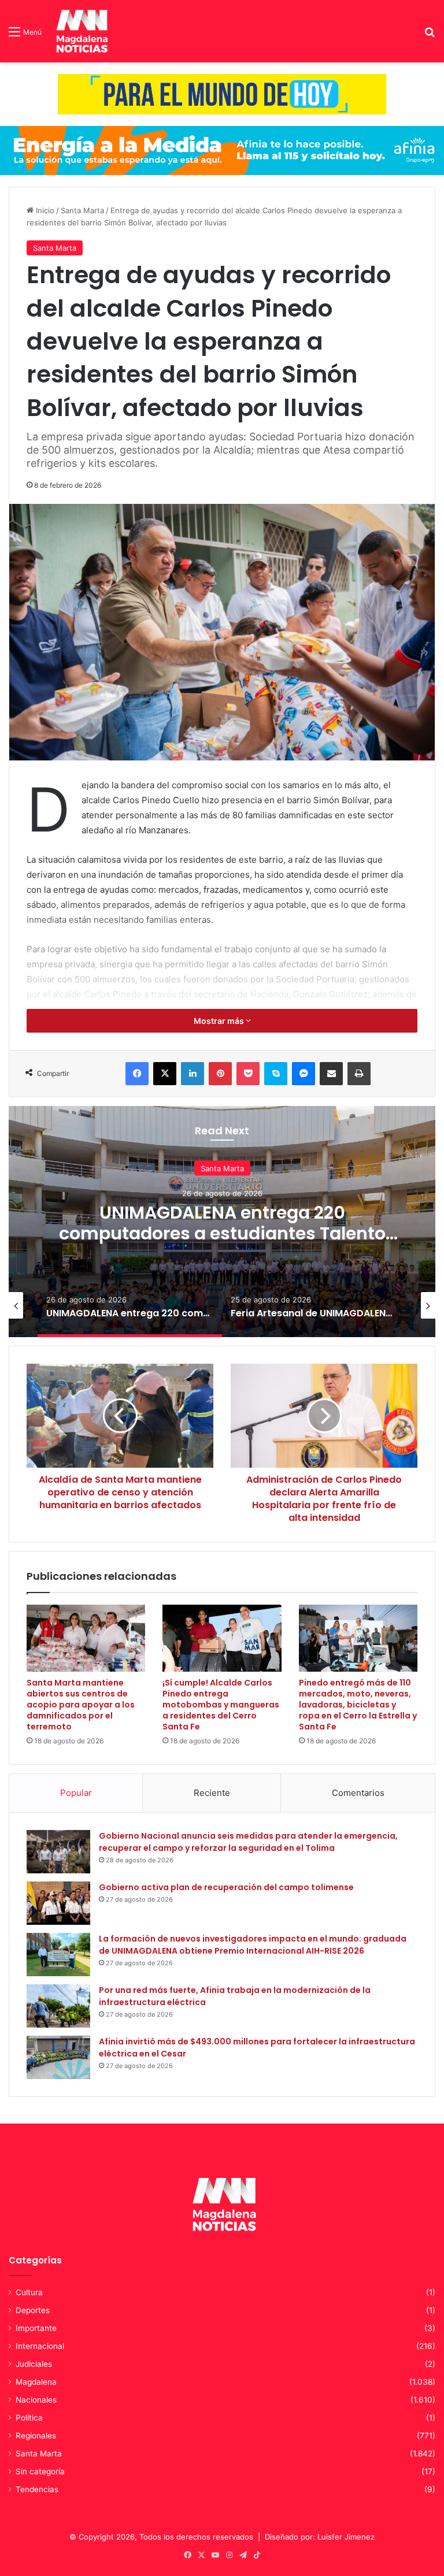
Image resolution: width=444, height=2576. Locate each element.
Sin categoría (40, 2471)
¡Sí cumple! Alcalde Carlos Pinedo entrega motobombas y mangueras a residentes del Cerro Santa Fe (221, 1705)
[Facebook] (137, 1074)
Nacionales (36, 2400)
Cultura (29, 2292)
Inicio (44, 210)
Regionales (36, 2436)
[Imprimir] (359, 1074)
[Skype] (276, 1074)
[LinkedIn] (193, 1074)
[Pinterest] (220, 1074)
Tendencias (37, 2489)
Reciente (212, 1793)
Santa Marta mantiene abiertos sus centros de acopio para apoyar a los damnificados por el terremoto (81, 1705)
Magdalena (36, 2382)
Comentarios (358, 1793)
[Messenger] (304, 1074)
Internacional (40, 2346)
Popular (76, 1793)
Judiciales (34, 2364)
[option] (222, 1222)
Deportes (33, 2310)
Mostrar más (220, 1021)
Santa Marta (82, 210)
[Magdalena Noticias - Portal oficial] (80, 31)
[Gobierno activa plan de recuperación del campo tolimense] (58, 1903)
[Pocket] (248, 1074)
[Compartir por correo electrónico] (331, 1074)
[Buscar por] (430, 36)
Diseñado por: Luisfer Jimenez (320, 2537)
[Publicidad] (222, 94)
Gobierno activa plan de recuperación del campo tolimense (226, 1887)
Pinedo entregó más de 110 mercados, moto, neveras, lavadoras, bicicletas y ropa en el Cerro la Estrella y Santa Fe (358, 1705)
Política (29, 2418)
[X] (165, 1074)
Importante (36, 2328)
